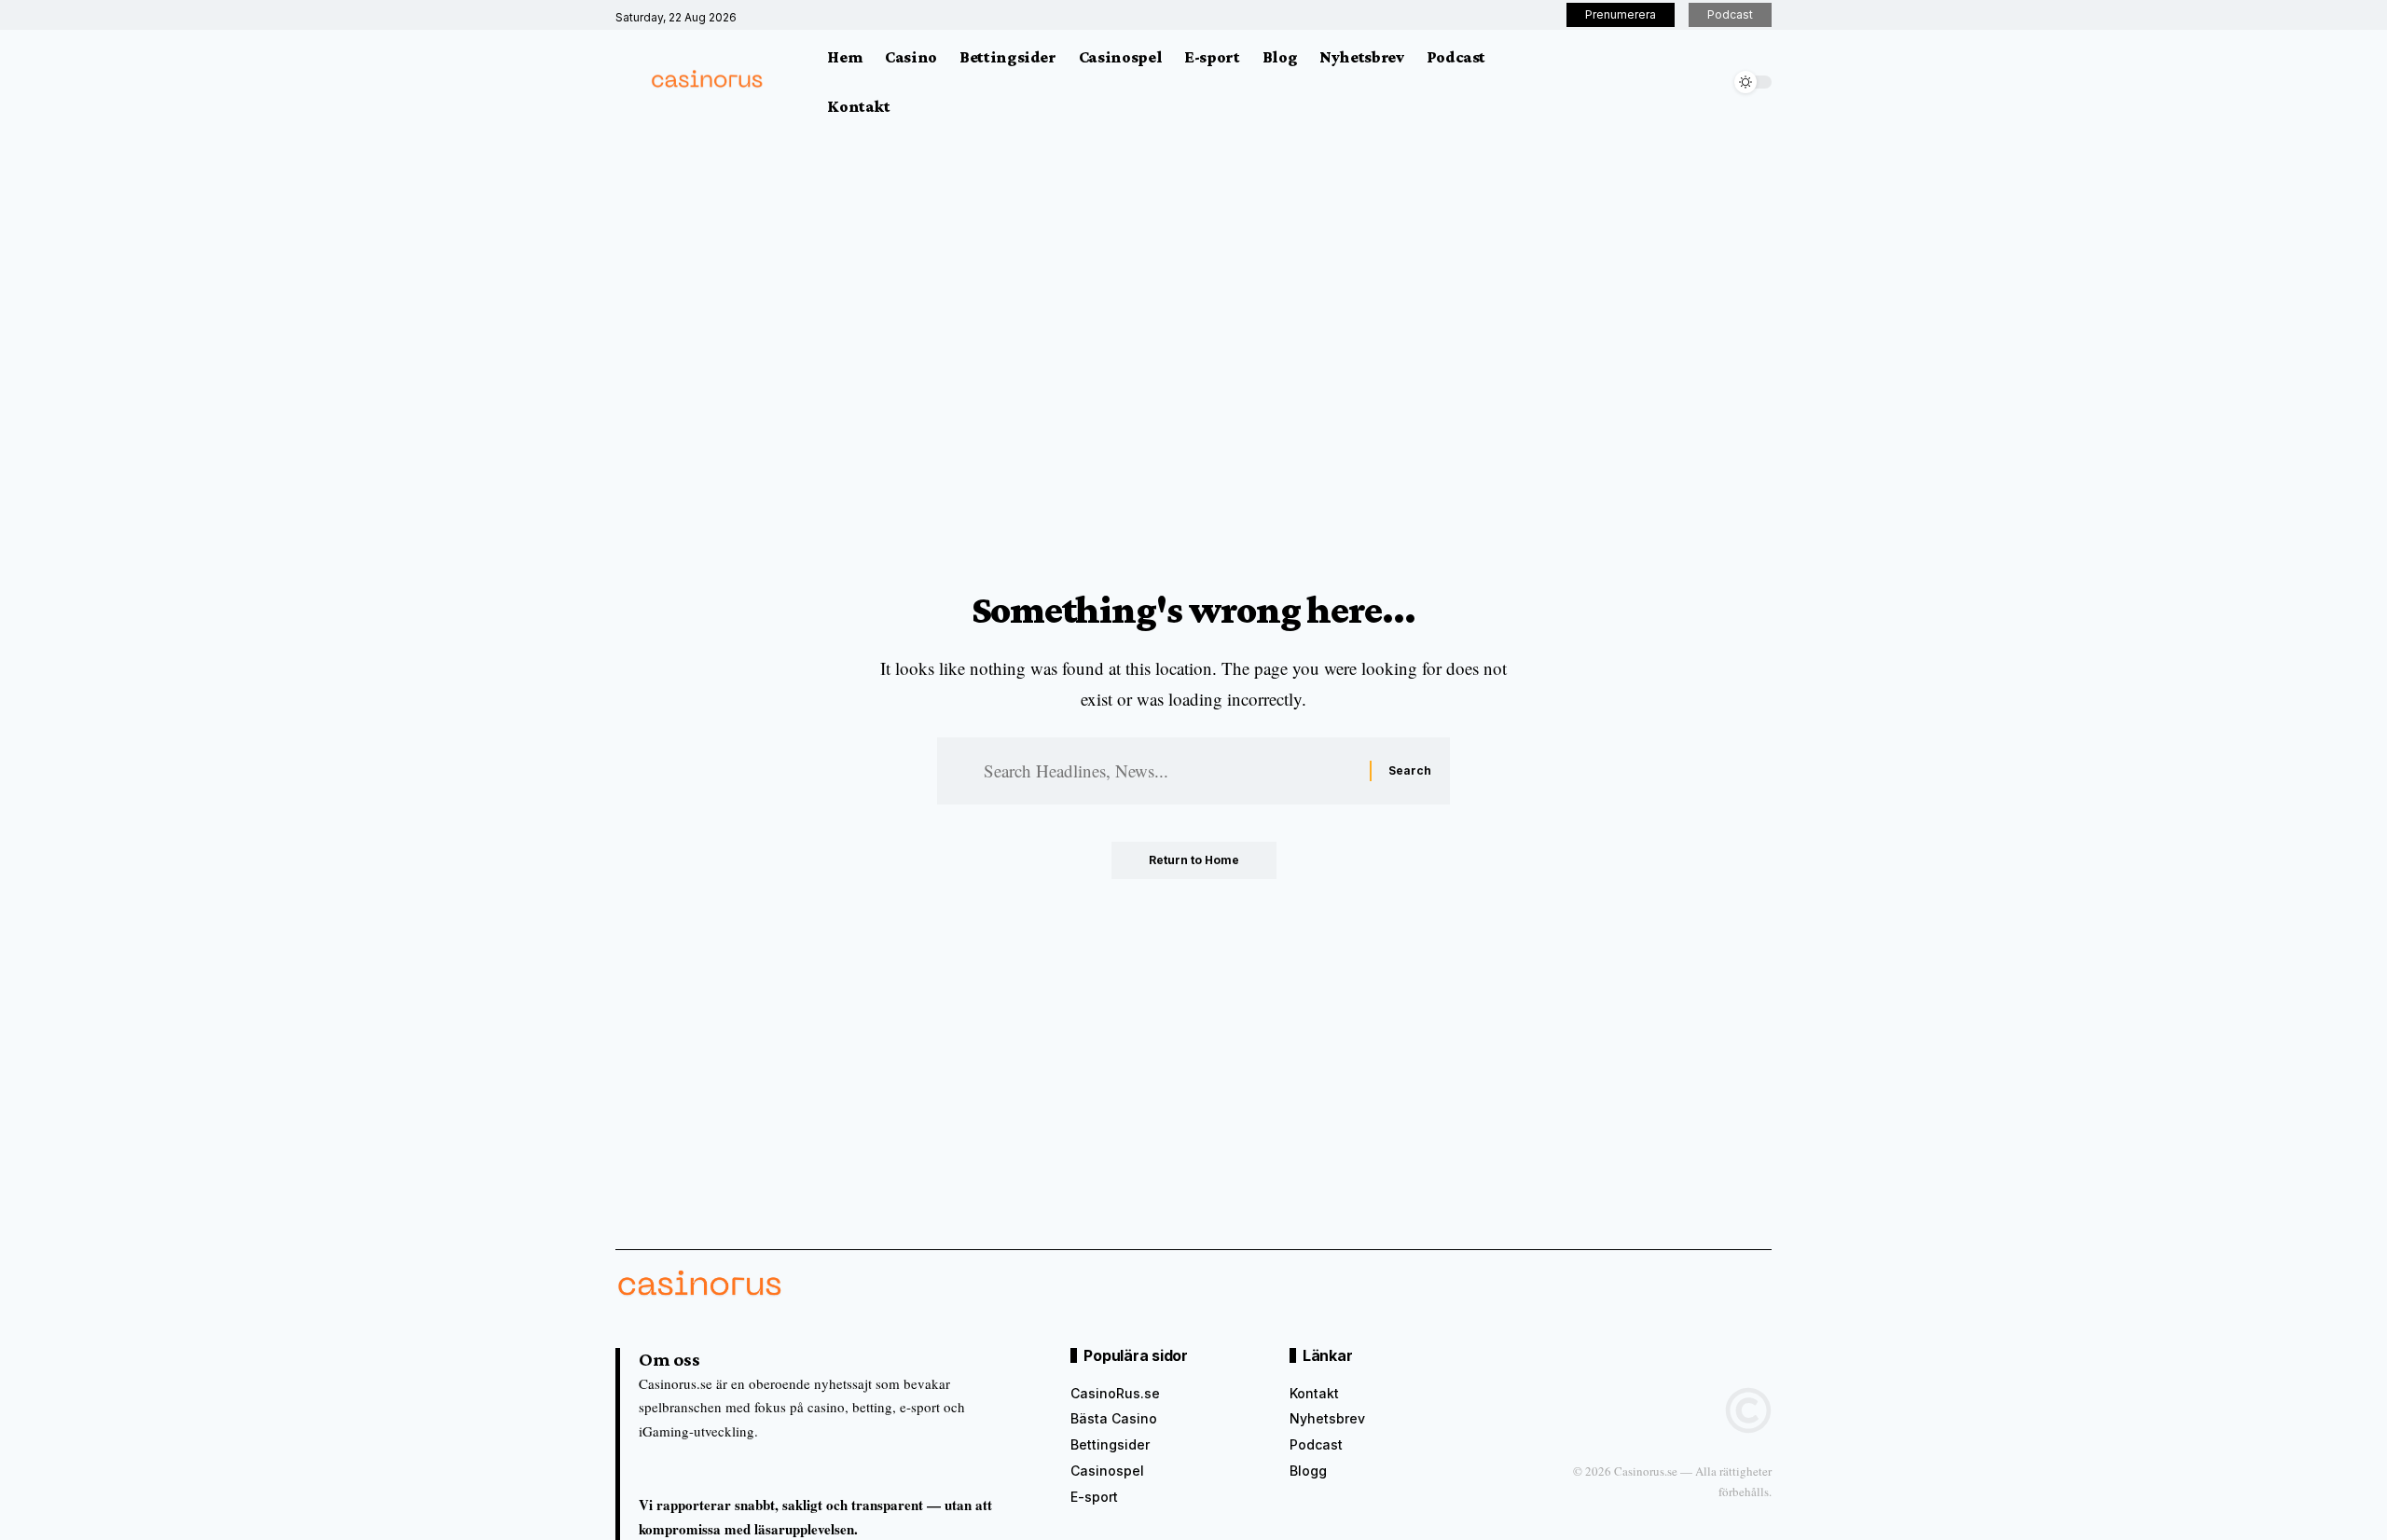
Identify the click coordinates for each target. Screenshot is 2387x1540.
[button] (1711, 82)
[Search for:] (1170, 771)
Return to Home (1194, 860)
